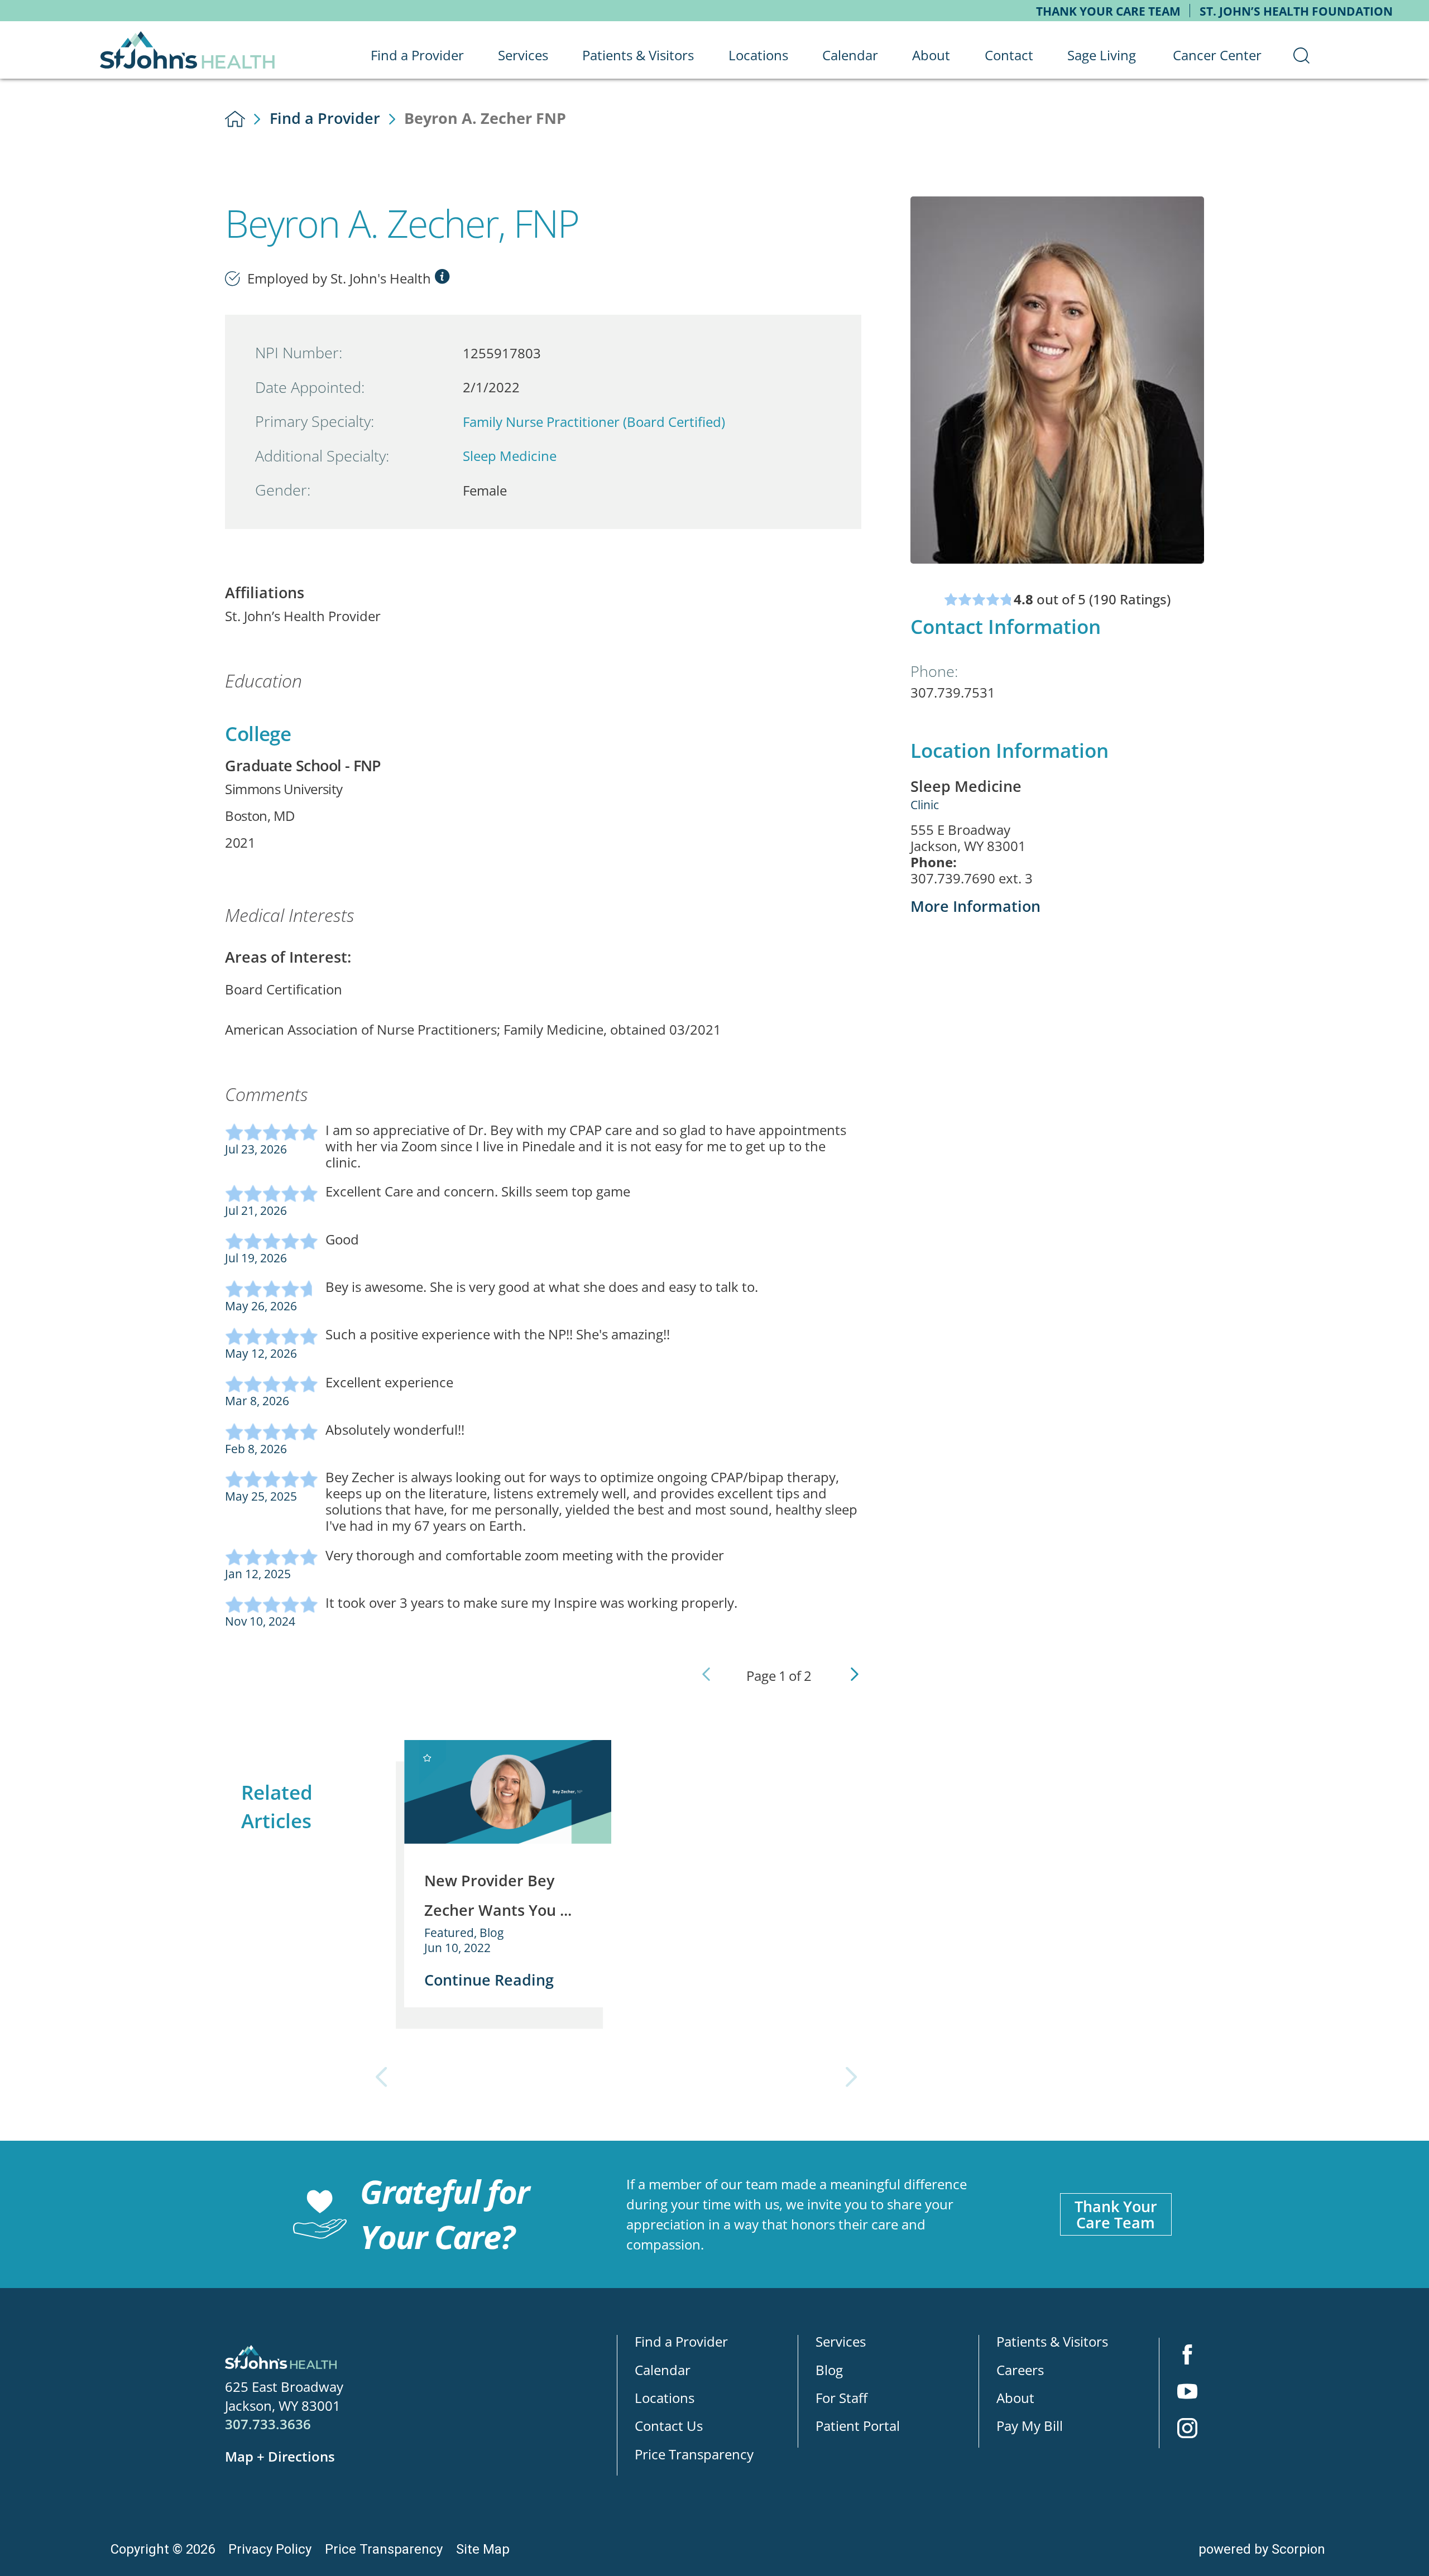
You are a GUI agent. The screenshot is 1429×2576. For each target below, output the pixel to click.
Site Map (483, 2549)
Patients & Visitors (1052, 2342)
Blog (829, 2370)
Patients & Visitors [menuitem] (638, 55)
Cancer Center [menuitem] (1217, 55)
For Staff (841, 2398)
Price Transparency (694, 2454)
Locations (665, 2398)
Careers (1020, 2370)
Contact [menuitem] (1009, 55)
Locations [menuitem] (758, 55)
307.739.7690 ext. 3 (972, 879)
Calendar (663, 2370)
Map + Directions (280, 2456)
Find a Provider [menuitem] (417, 55)
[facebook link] (1187, 2356)
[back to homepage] (235, 119)
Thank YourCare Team (1116, 2214)
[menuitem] (1302, 55)
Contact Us (669, 2426)
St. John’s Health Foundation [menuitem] (1296, 11)
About (1015, 2398)
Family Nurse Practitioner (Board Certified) (594, 422)
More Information (975, 906)
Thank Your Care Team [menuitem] (1108, 11)
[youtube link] (1187, 2393)
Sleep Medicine (510, 456)
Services (841, 2342)
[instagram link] (1187, 2430)
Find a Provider (325, 118)
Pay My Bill (1030, 2426)
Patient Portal (858, 2426)
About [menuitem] (931, 55)
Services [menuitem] (523, 55)
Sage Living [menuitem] (1102, 55)
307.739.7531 (953, 692)
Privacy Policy (270, 2549)
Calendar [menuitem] (850, 55)
